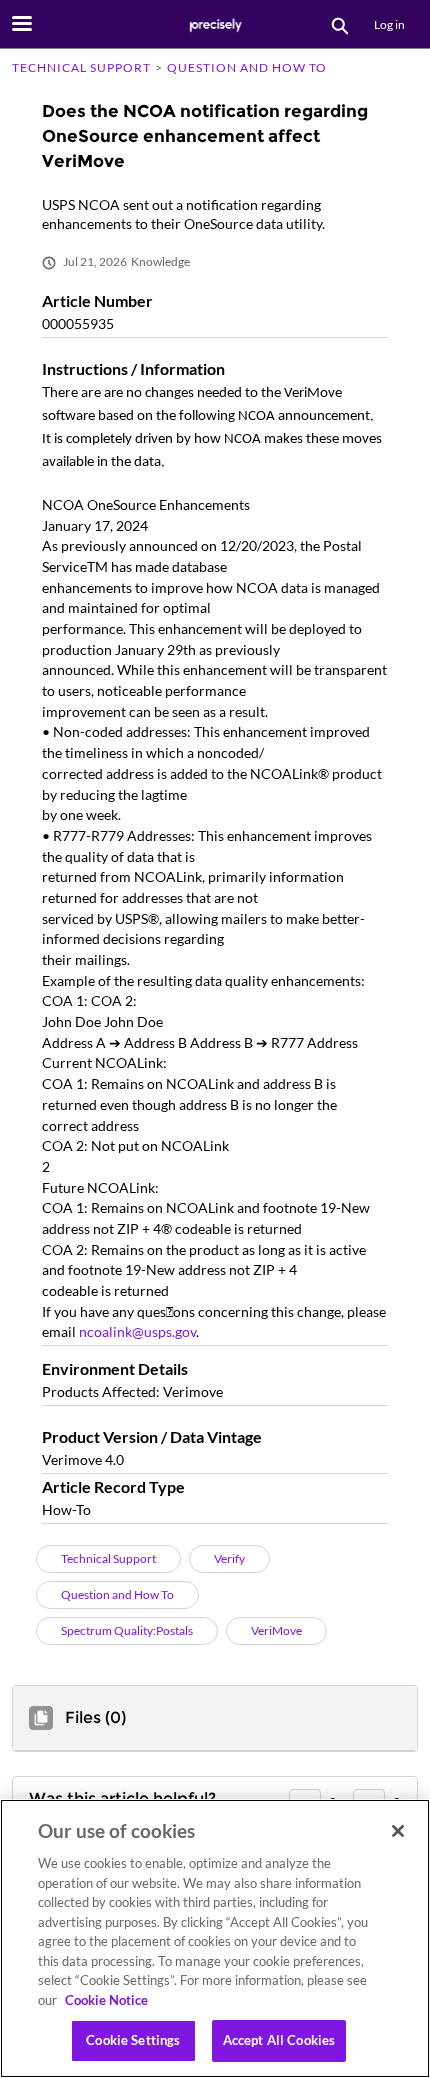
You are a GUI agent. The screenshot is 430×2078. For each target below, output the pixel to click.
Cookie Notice (106, 2000)
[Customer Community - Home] (215, 25)
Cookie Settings (133, 2040)
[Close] (398, 1831)
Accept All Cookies (279, 2040)
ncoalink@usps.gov (137, 1331)
